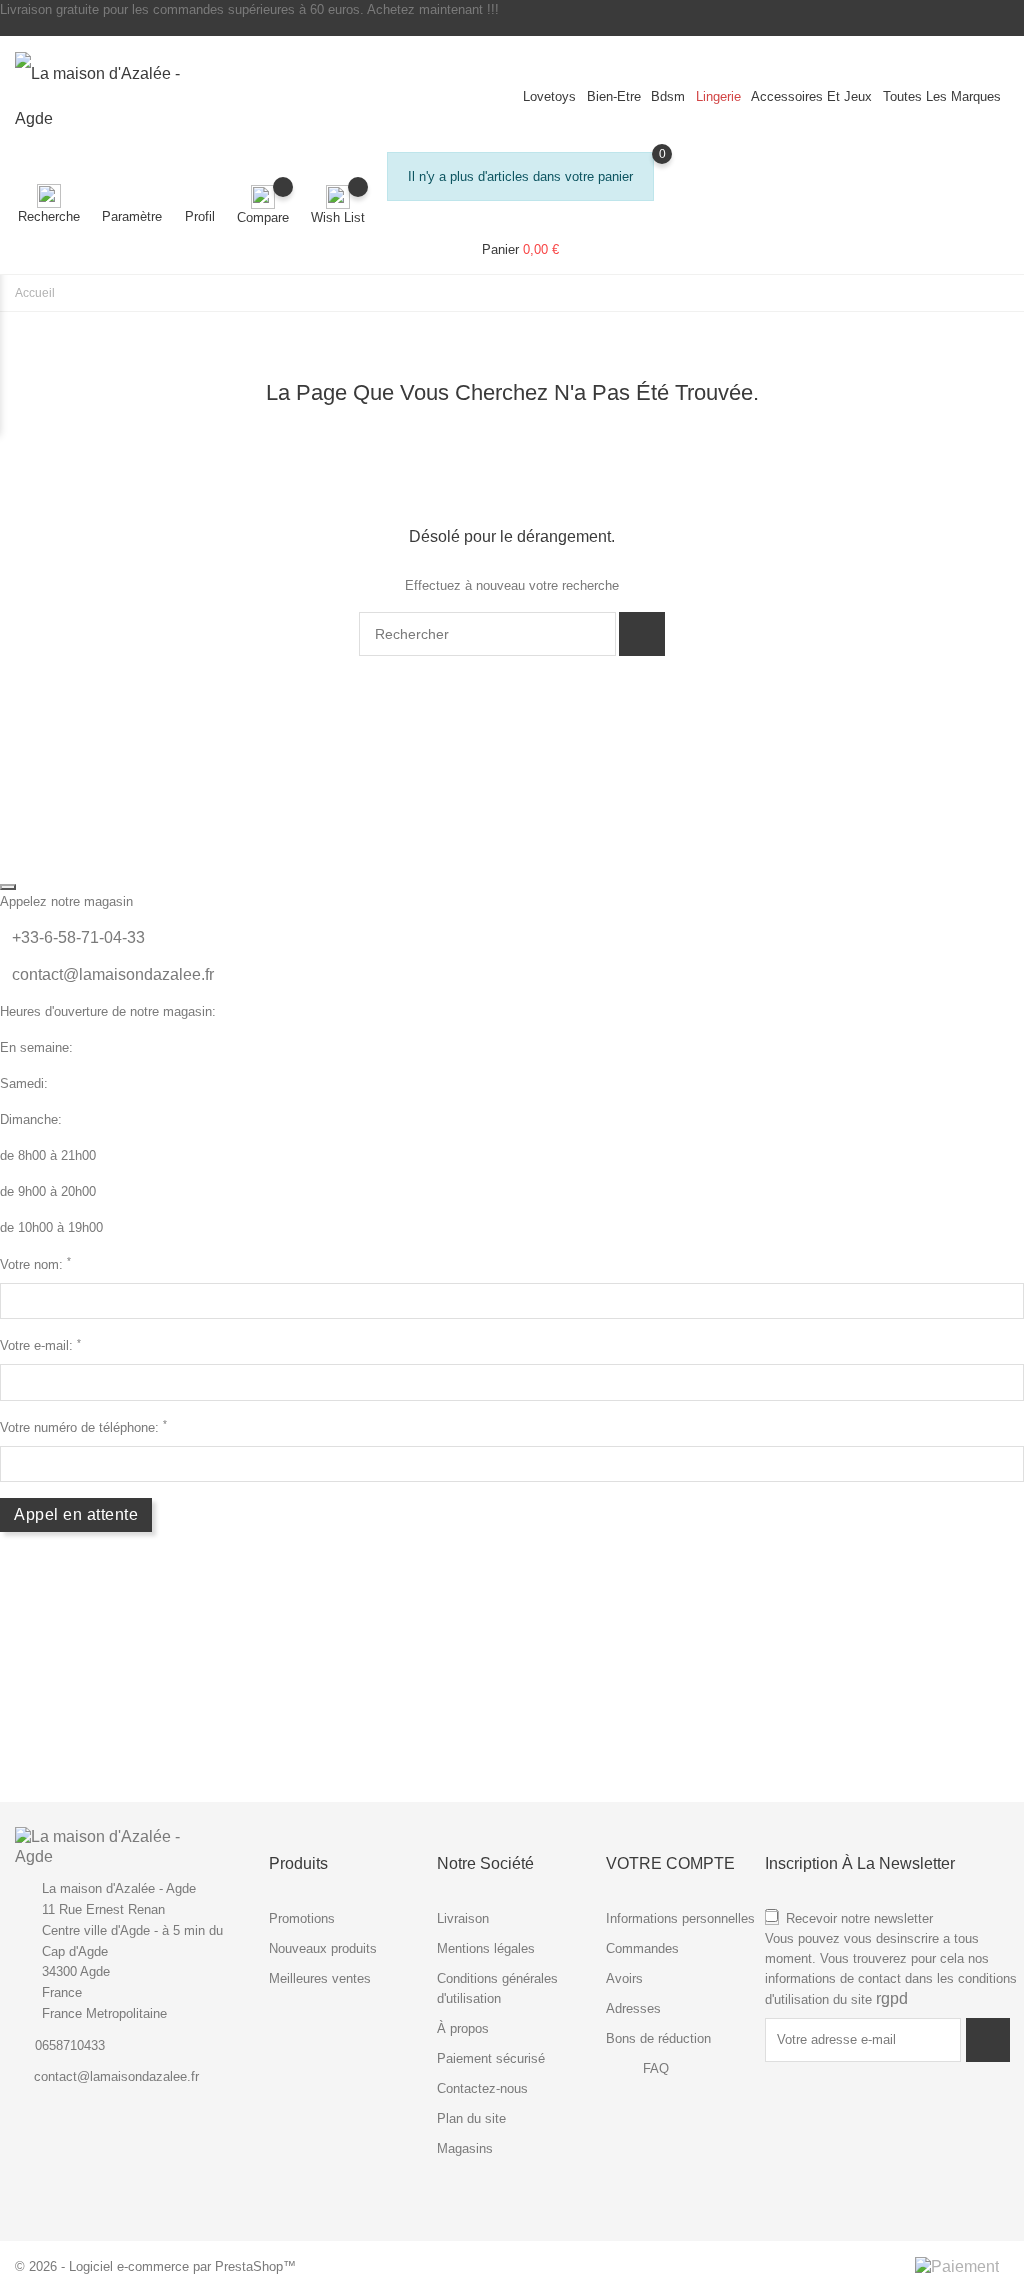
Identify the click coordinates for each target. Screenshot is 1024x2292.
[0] (520, 229)
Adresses (633, 2008)
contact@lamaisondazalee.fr (113, 974)
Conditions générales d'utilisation (497, 1988)
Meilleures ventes (320, 1978)
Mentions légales (486, 1948)
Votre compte (670, 1863)
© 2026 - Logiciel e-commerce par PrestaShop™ (155, 2266)
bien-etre (614, 96)
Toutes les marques (942, 96)
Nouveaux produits (323, 1948)
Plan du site (471, 2118)
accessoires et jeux (811, 96)
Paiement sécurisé (491, 2058)
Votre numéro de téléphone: (83, 1426)
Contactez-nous (482, 2088)
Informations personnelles (680, 1918)
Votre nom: (35, 1263)
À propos (463, 2028)
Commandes (642, 1948)
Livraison (463, 1918)
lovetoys (549, 96)
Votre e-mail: (40, 1345)
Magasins (465, 2148)
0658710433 (70, 2045)
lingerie (718, 96)
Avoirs (624, 1978)
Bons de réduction (658, 2038)
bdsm (668, 96)
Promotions (302, 1918)
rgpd (892, 1998)
